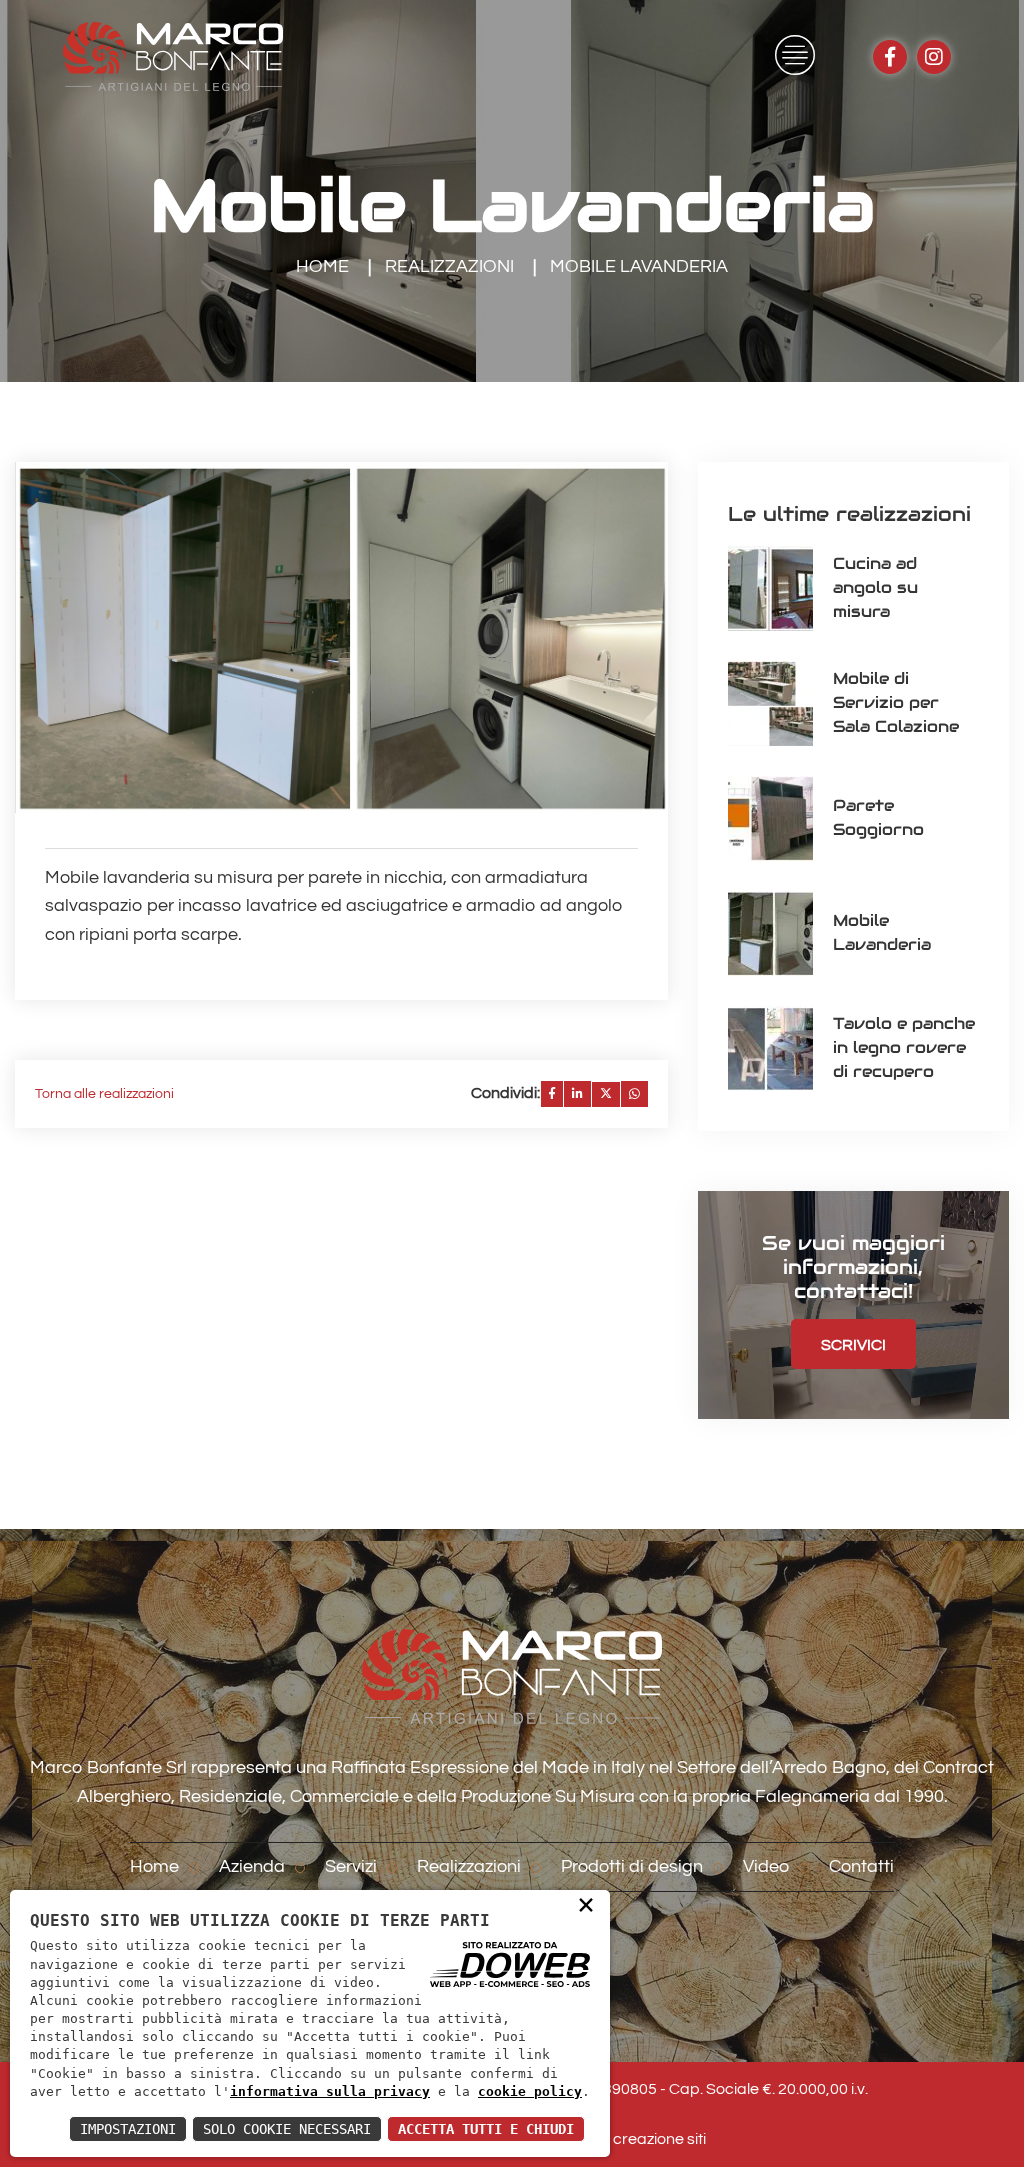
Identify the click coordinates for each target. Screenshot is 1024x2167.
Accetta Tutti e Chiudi (486, 2129)
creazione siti (659, 2139)
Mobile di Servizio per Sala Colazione (896, 702)
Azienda (252, 1866)
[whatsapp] (634, 1094)
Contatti (861, 1866)
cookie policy (530, 2091)
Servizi (351, 1866)
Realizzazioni (449, 266)
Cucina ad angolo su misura (875, 587)
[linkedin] (577, 1094)
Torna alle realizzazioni (104, 1094)
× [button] (586, 1904)
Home (322, 266)
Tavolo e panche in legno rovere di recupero (904, 1047)
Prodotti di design (632, 1866)
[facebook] (552, 1094)
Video (766, 1866)
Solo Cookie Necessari (287, 2129)
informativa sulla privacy (330, 2091)
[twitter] (606, 1094)
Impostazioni (128, 2129)
